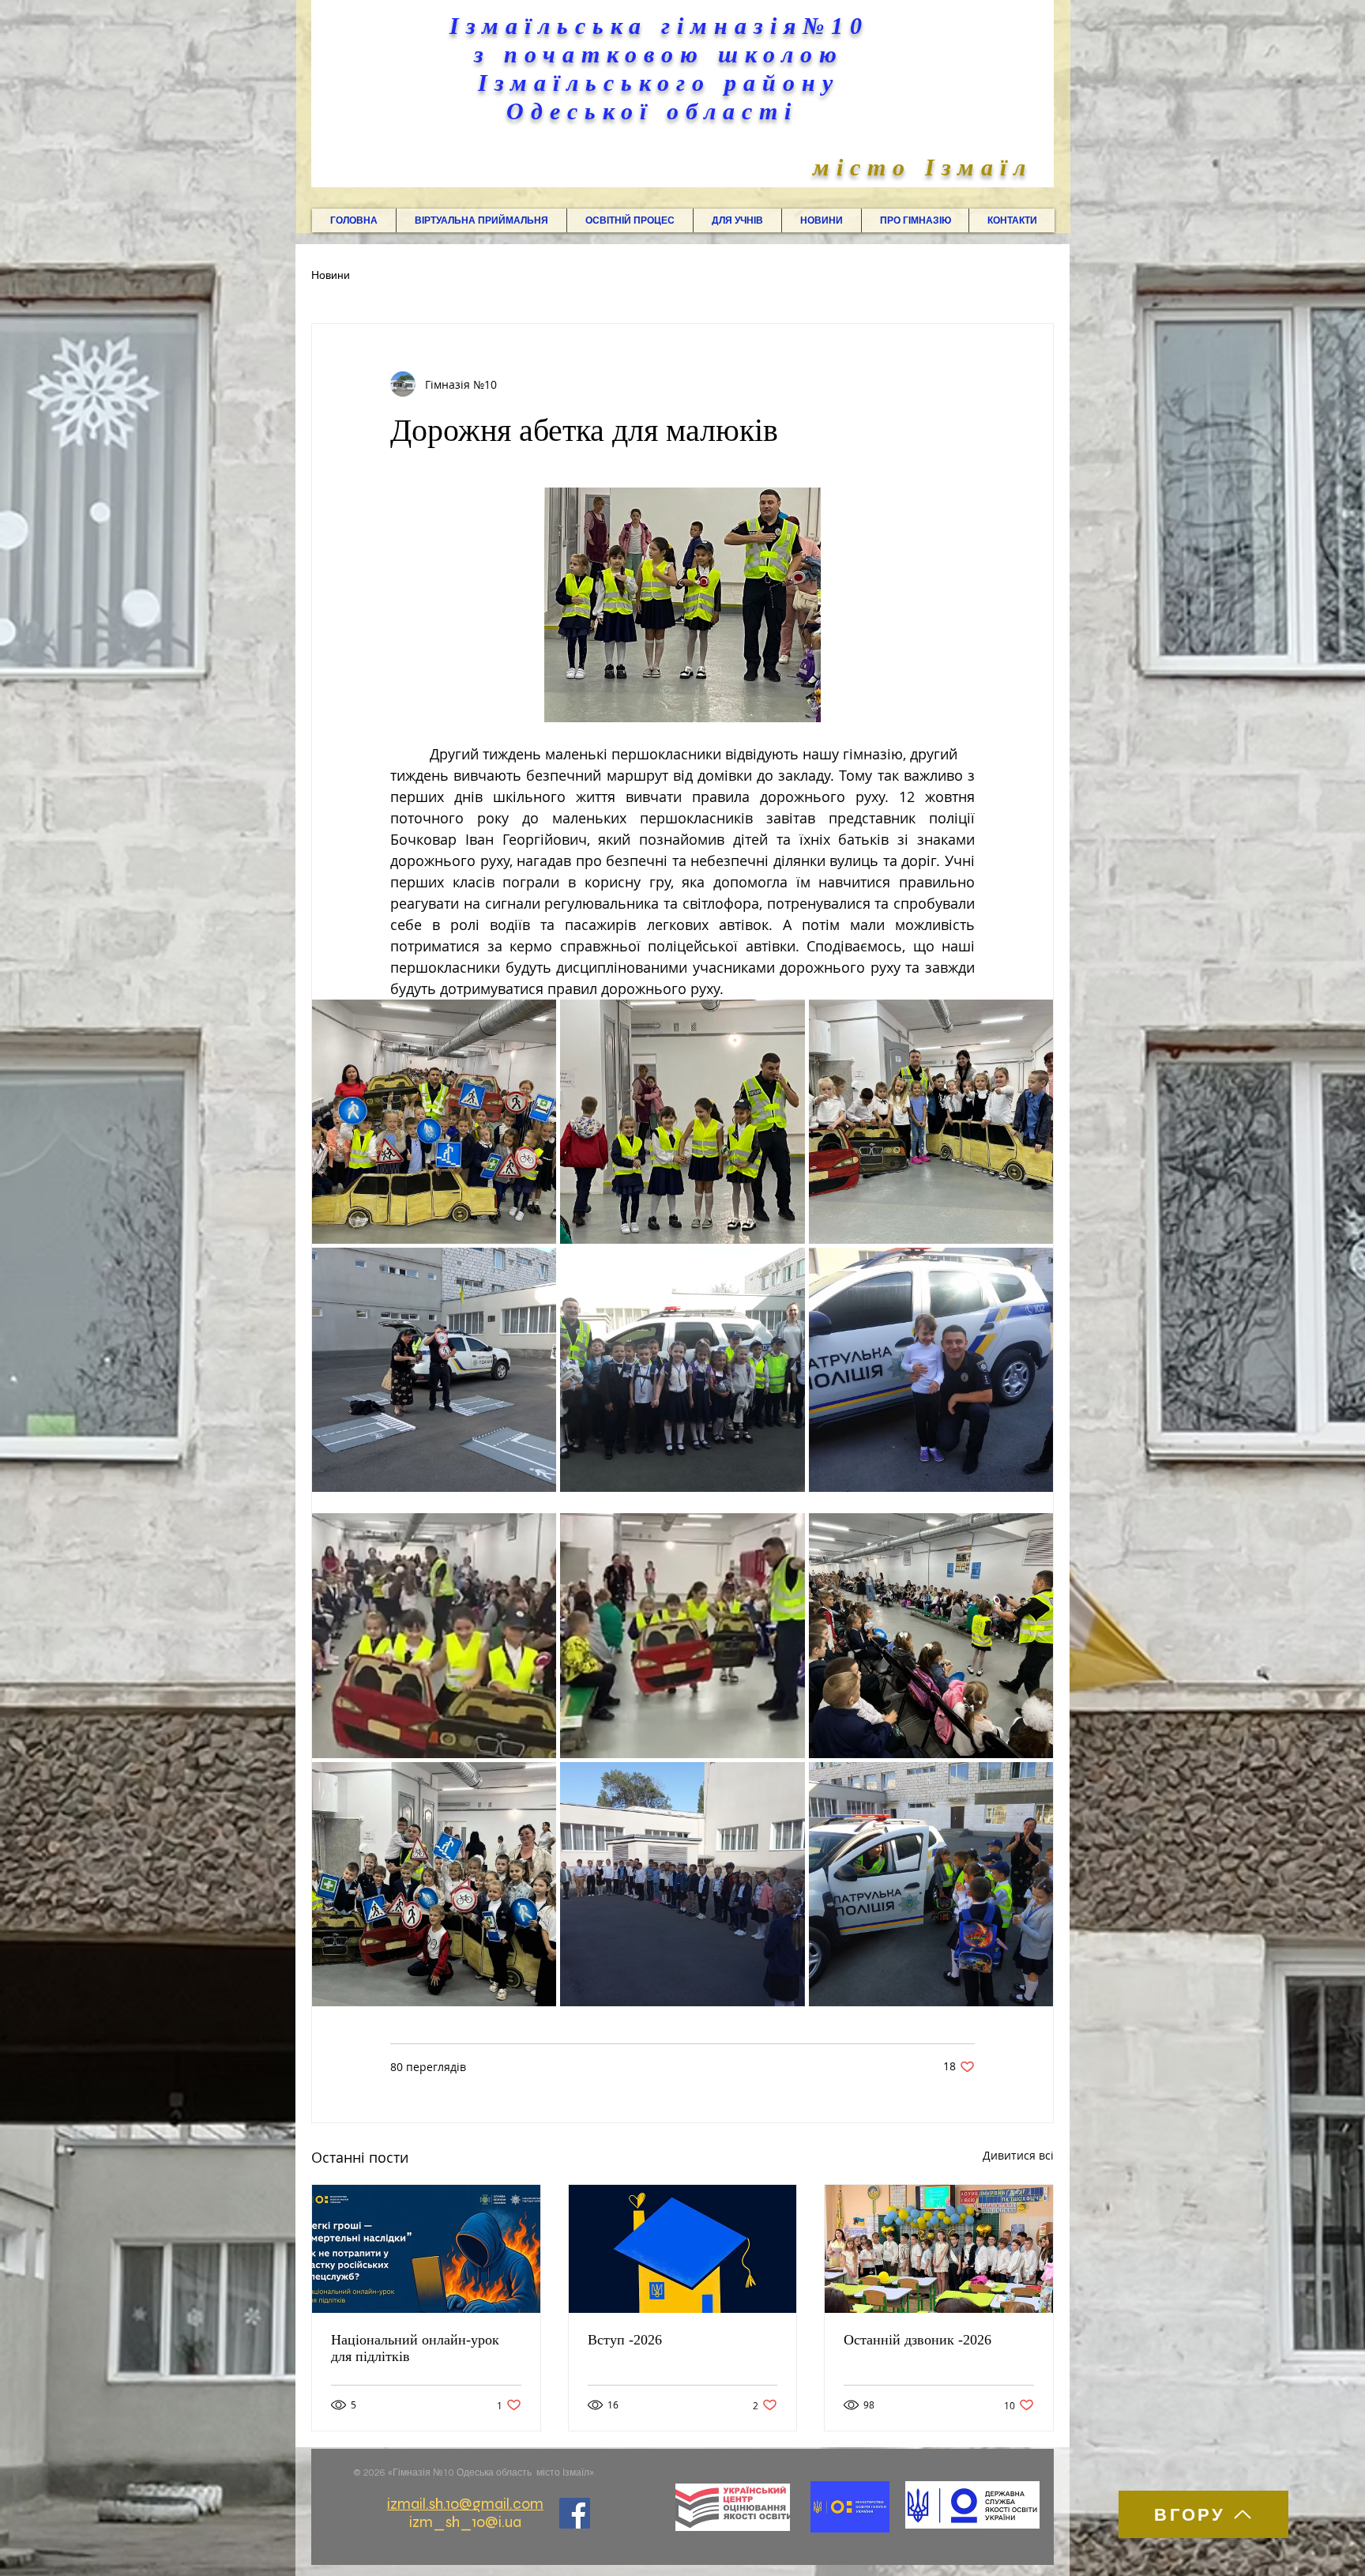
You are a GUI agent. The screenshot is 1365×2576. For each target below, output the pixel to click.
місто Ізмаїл (923, 167)
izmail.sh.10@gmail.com (465, 2504)
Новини (331, 276)
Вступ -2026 (625, 2340)
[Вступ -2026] (683, 2249)
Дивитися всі (1018, 2155)
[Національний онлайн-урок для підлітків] (426, 2249)
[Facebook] (575, 2513)
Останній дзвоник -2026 (918, 2340)
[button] (481, 220)
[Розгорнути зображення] (434, 1122)
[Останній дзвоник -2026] (939, 2249)
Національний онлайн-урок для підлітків (415, 2348)
